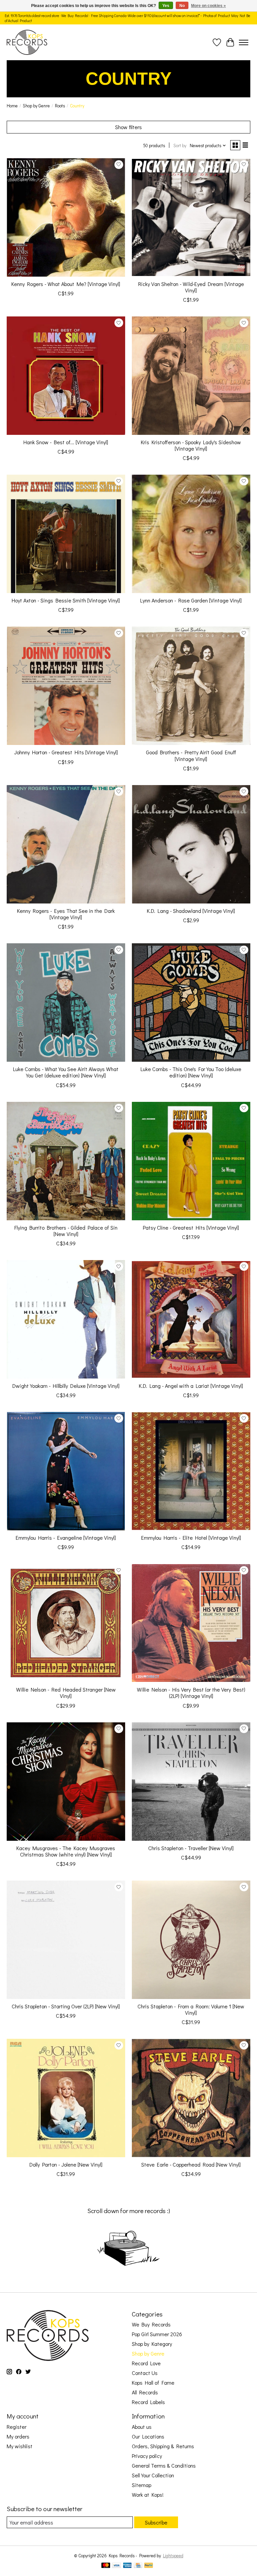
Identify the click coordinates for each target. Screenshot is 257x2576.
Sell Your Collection (153, 2475)
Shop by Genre (36, 106)
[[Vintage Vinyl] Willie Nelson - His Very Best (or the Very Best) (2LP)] (191, 1623)
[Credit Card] (138, 2566)
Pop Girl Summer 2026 (157, 2334)
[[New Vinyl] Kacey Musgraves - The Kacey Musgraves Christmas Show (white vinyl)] (66, 1782)
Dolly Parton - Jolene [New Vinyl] (66, 2164)
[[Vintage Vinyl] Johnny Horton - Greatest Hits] (66, 686)
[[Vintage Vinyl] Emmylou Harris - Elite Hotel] (191, 1471)
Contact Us (145, 2373)
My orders (18, 2436)
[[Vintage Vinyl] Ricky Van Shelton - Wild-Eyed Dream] (191, 217)
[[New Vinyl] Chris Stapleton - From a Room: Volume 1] (191, 1940)
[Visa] (116, 2566)
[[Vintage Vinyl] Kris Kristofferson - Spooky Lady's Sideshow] (191, 376)
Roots (60, 106)
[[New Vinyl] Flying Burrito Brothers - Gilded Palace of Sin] (66, 1161)
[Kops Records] (27, 42)
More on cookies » (208, 6)
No (182, 6)
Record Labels (148, 2402)
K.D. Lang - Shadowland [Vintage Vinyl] (191, 911)
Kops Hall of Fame (153, 2382)
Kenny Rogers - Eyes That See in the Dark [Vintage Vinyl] (66, 914)
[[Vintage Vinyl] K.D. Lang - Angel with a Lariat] (191, 1319)
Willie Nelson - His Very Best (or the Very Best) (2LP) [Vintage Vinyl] (191, 1693)
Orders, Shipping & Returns (163, 2446)
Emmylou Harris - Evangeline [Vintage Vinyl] (66, 1538)
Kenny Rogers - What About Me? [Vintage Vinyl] (66, 284)
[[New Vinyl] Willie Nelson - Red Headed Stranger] (66, 1623)
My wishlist (20, 2446)
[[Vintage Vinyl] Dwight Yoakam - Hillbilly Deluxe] (66, 1319)
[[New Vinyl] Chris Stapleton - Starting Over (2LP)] (66, 1940)
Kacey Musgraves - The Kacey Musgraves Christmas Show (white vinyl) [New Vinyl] (66, 1851)
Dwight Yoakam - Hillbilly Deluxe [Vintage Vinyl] (66, 1386)
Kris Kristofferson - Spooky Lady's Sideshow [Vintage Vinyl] (191, 445)
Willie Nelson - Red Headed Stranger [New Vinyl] (66, 1693)
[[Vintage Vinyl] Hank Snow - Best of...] (66, 376)
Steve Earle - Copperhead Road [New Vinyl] (191, 2164)
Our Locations (148, 2436)
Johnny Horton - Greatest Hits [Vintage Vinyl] (66, 752)
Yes (166, 6)
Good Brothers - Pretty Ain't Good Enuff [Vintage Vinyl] (191, 755)
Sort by (180, 146)
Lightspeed (173, 2556)
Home (12, 106)
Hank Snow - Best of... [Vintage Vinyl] (66, 442)
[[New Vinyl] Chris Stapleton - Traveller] (191, 1782)
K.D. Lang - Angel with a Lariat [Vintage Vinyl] (191, 1386)
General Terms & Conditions (164, 2465)
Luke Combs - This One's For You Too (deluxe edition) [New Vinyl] (191, 1072)
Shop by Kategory (152, 2344)
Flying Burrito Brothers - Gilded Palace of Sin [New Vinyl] (66, 1231)
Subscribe (156, 2522)
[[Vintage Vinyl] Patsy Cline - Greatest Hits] (191, 1161)
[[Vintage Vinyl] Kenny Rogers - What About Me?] (66, 217)
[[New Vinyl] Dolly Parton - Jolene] (66, 2098)
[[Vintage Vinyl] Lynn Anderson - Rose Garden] (191, 534)
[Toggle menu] (244, 42)
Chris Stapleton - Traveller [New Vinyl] (191, 1848)
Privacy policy (147, 2456)
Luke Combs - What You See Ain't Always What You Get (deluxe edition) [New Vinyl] (66, 1072)
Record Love (146, 2363)
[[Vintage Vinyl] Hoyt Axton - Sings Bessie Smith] (66, 534)
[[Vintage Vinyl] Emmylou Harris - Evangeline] (66, 1471)
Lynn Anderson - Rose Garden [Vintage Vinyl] (191, 600)
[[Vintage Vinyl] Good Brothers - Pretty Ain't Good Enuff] (191, 686)
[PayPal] (149, 2566)
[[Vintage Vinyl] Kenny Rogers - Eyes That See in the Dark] (66, 844)
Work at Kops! (148, 2495)
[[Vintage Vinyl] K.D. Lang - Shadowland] (191, 844)
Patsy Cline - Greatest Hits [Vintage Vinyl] (191, 1227)
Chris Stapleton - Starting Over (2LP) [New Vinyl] (66, 2006)
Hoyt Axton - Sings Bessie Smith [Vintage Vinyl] (66, 600)
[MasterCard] (106, 2566)
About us (142, 2427)
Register (17, 2427)
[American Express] (127, 2566)
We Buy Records (151, 2324)
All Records (145, 2392)
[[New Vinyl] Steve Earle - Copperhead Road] (191, 2098)
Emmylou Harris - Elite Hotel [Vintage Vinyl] (191, 1538)
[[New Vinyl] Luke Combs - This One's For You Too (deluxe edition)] (191, 1003)
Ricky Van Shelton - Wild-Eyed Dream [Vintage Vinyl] (191, 287)
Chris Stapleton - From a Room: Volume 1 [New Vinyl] (191, 2009)
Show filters (128, 127)
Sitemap (142, 2485)
